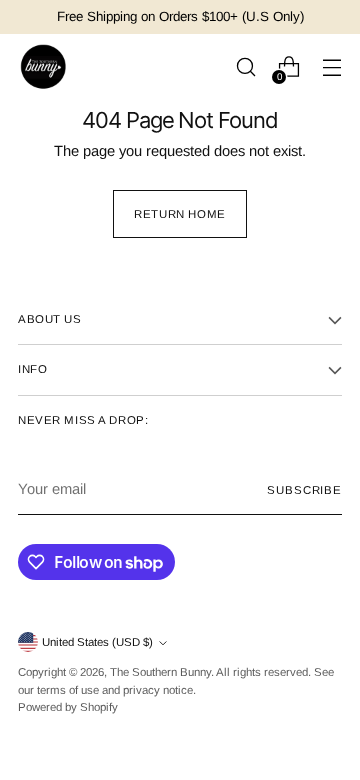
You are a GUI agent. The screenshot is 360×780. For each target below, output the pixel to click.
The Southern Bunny (160, 672)
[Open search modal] (245, 67)
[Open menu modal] (331, 67)
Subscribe (304, 490)
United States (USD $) (97, 642)
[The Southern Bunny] (43, 67)
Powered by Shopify (68, 707)
